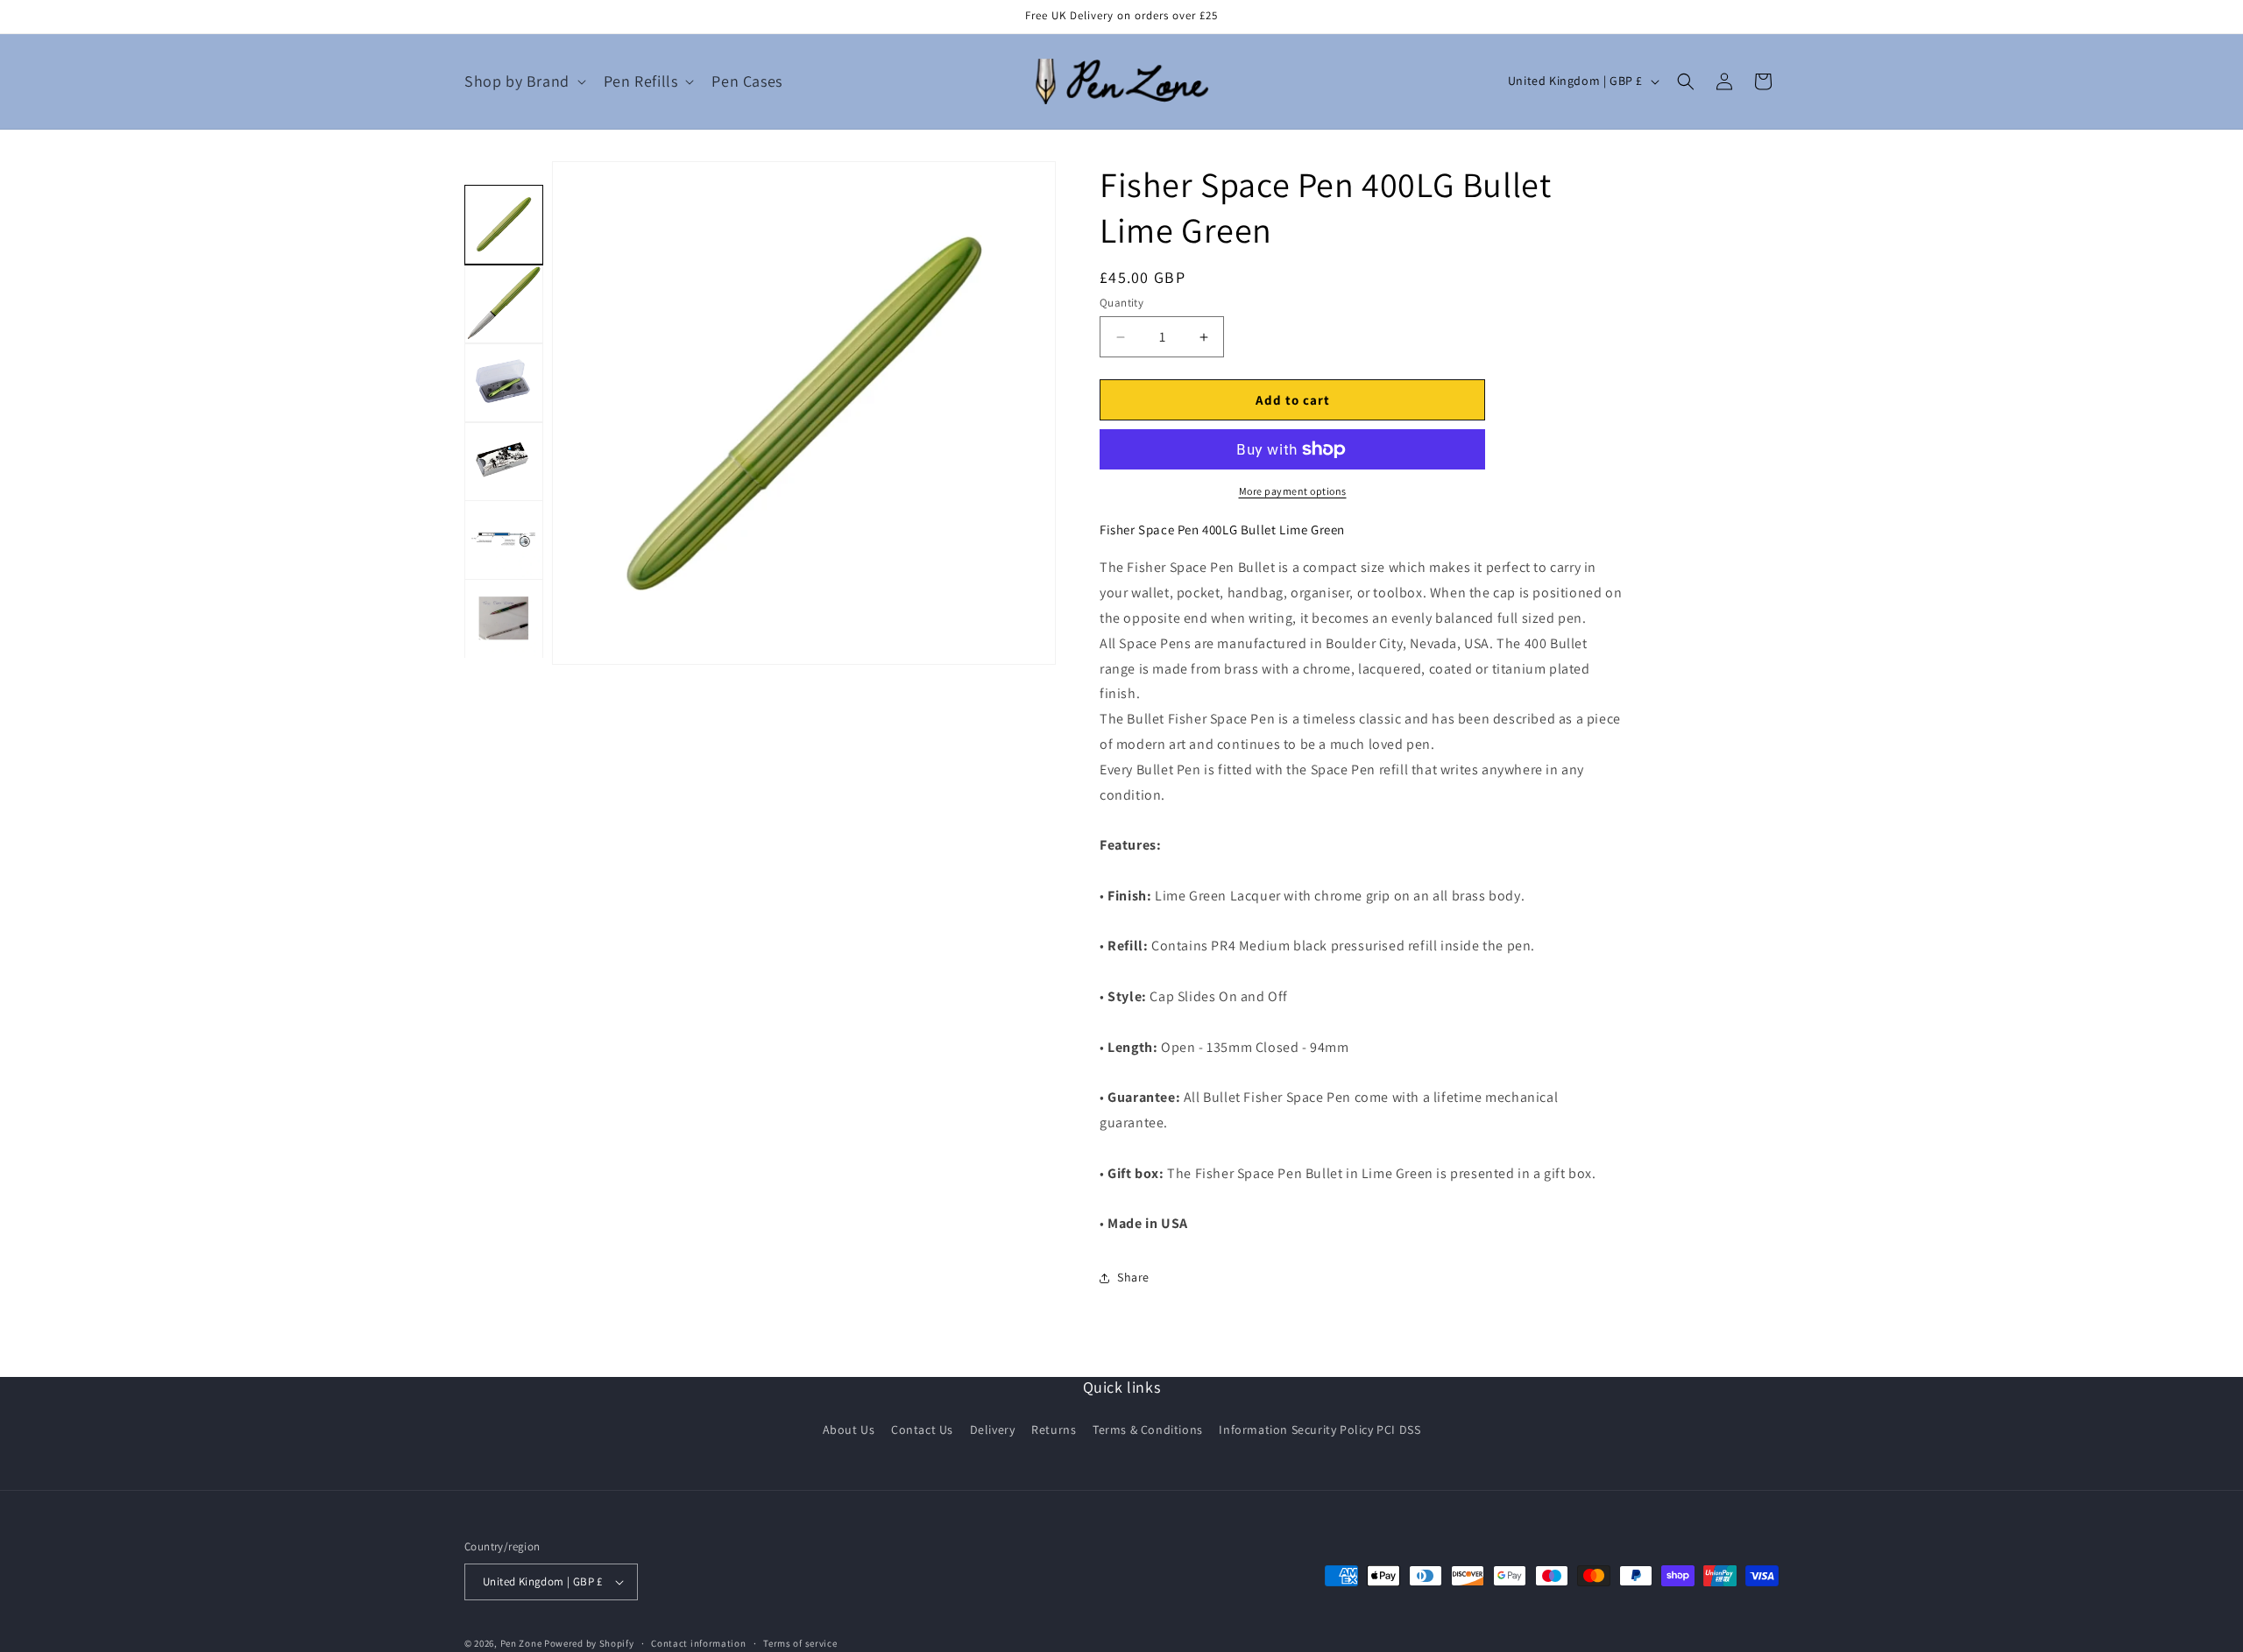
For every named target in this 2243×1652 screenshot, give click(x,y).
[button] (524, 81)
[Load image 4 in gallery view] (504, 461)
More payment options (1293, 491)
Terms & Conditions (1148, 1430)
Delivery (993, 1430)
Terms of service (800, 1643)
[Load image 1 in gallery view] (504, 224)
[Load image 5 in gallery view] (504, 540)
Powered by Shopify (589, 1643)
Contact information (698, 1643)
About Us (849, 1430)
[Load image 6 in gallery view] (504, 618)
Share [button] (1133, 1277)
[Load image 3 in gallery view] (504, 382)
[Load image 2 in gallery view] (504, 303)
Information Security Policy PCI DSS (1320, 1430)
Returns (1054, 1430)
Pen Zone (521, 1643)
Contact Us (922, 1430)
